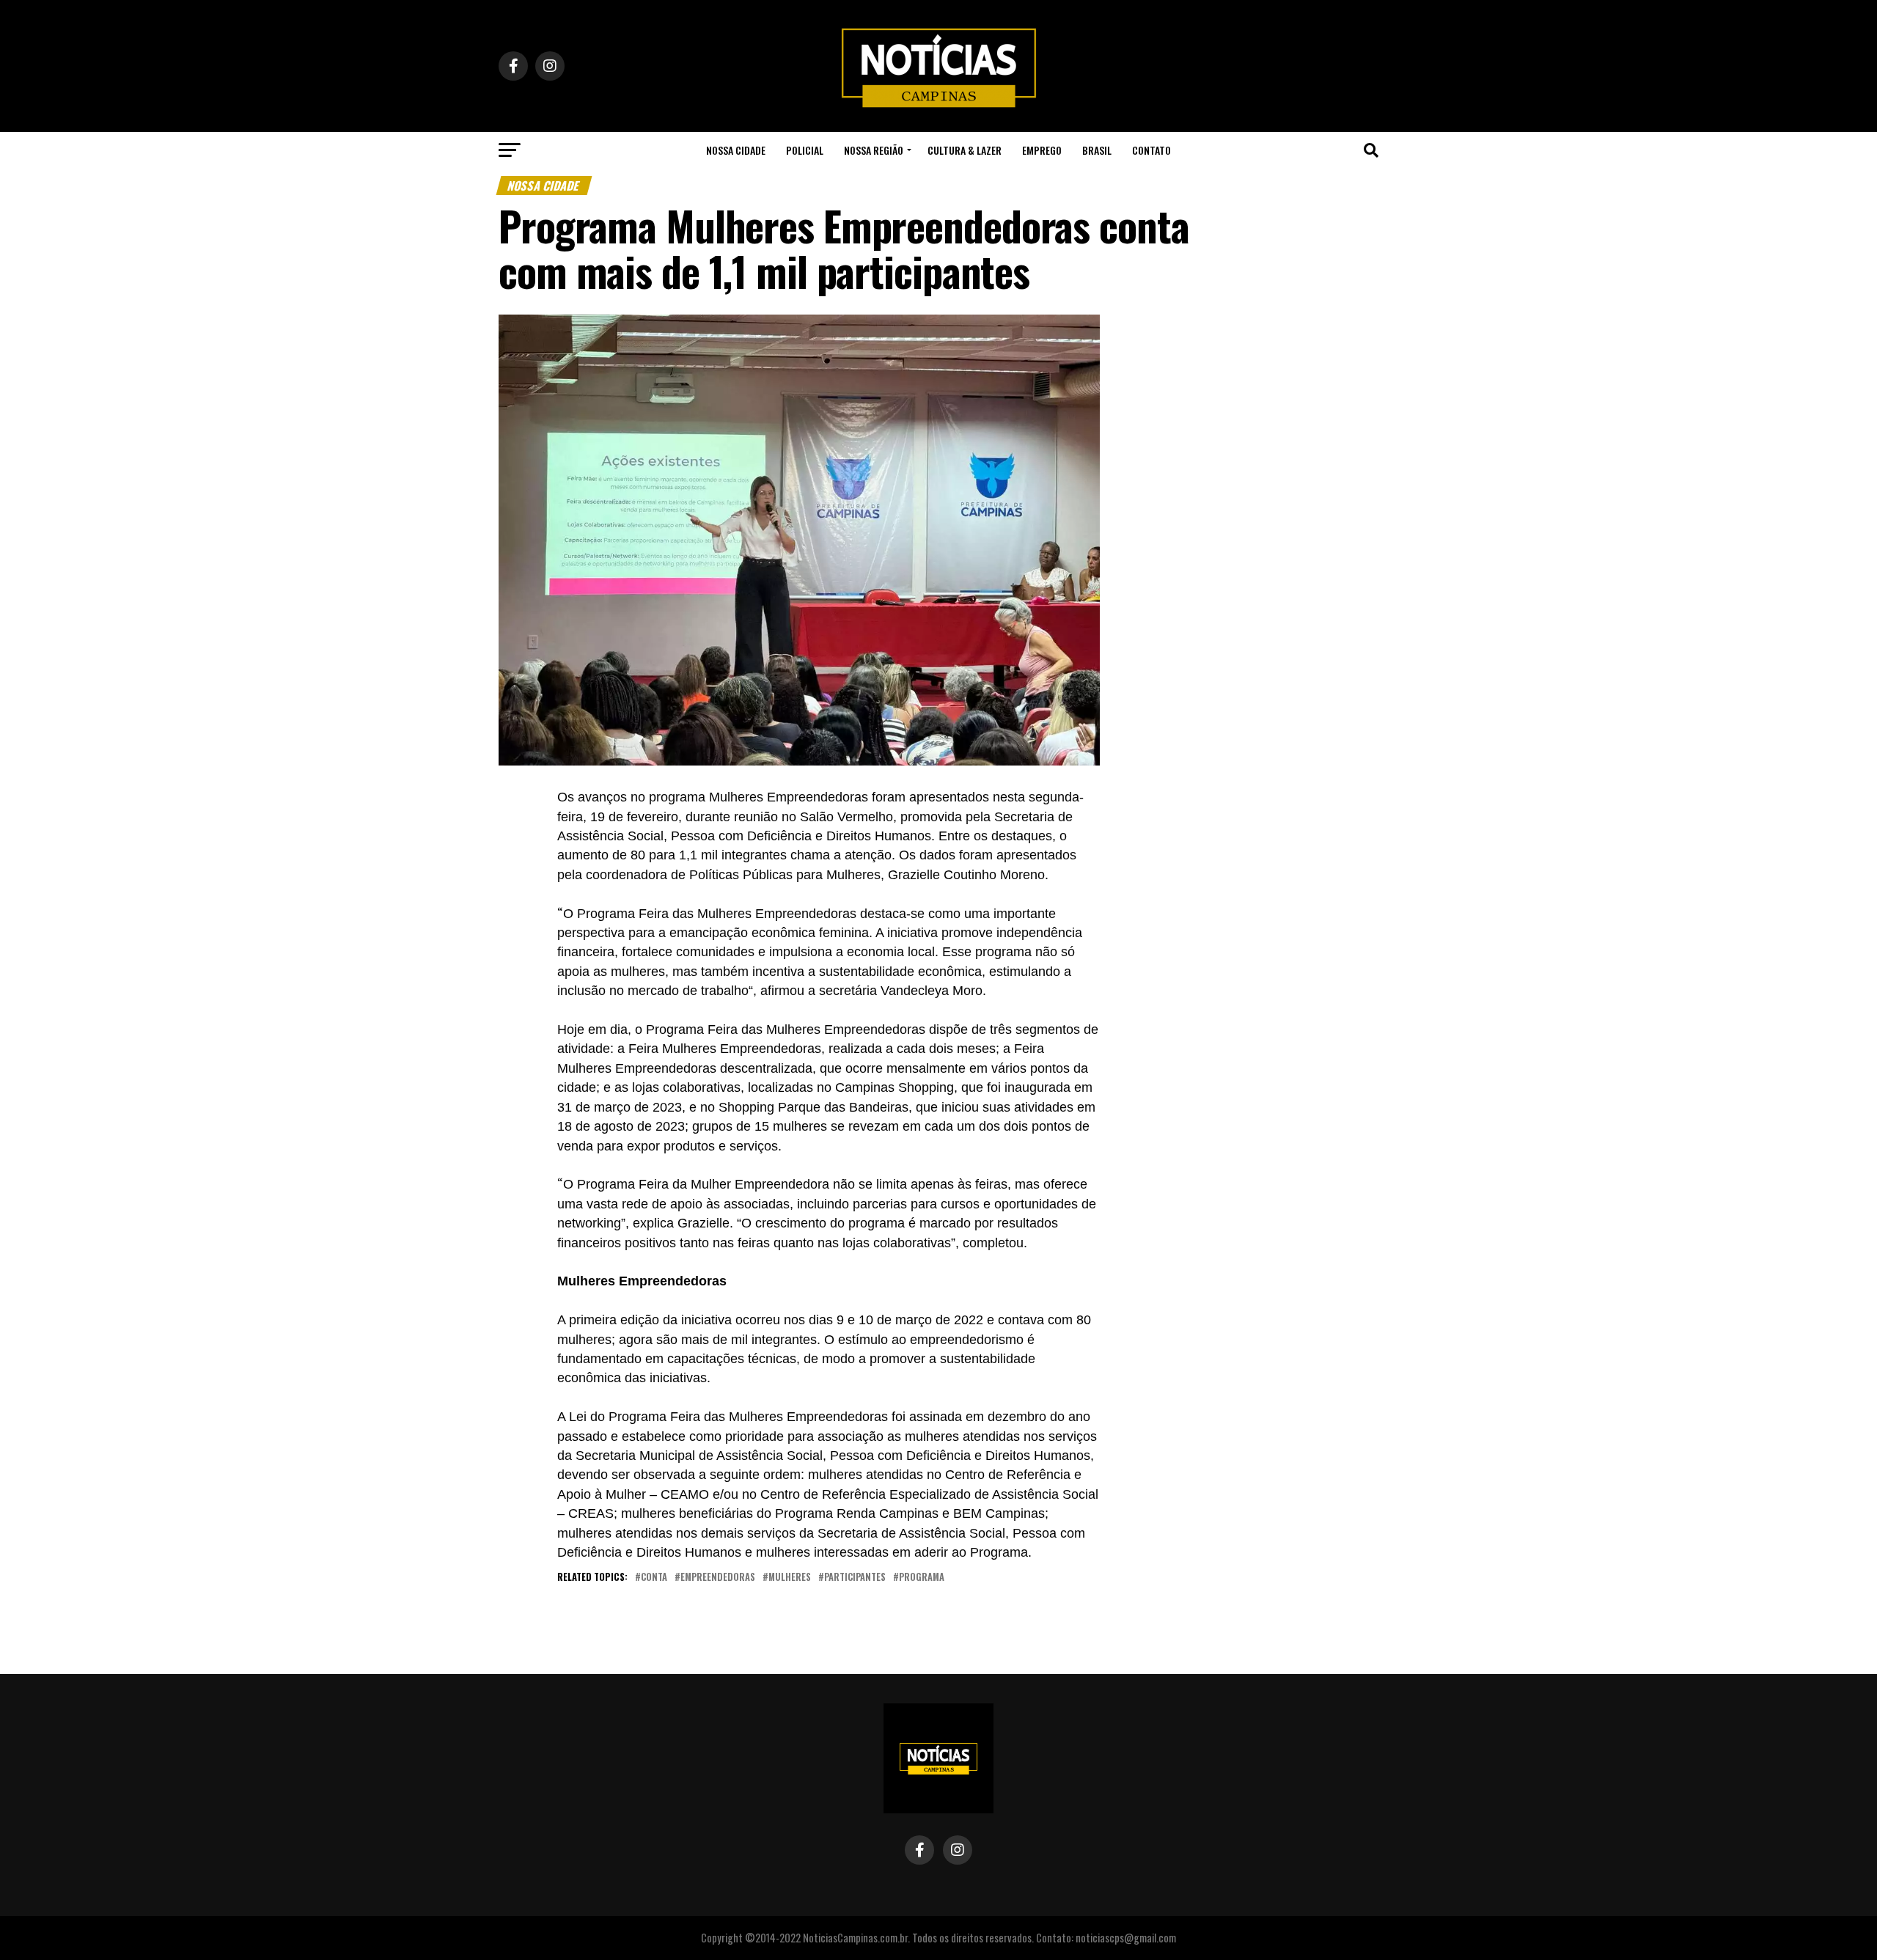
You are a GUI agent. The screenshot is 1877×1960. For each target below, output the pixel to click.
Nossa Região (874, 150)
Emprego (1042, 150)
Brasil (1097, 150)
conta (654, 1578)
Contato (1151, 150)
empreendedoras (718, 1578)
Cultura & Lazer (965, 150)
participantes (855, 1578)
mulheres (790, 1578)
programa (922, 1578)
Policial (805, 150)
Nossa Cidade (736, 150)
